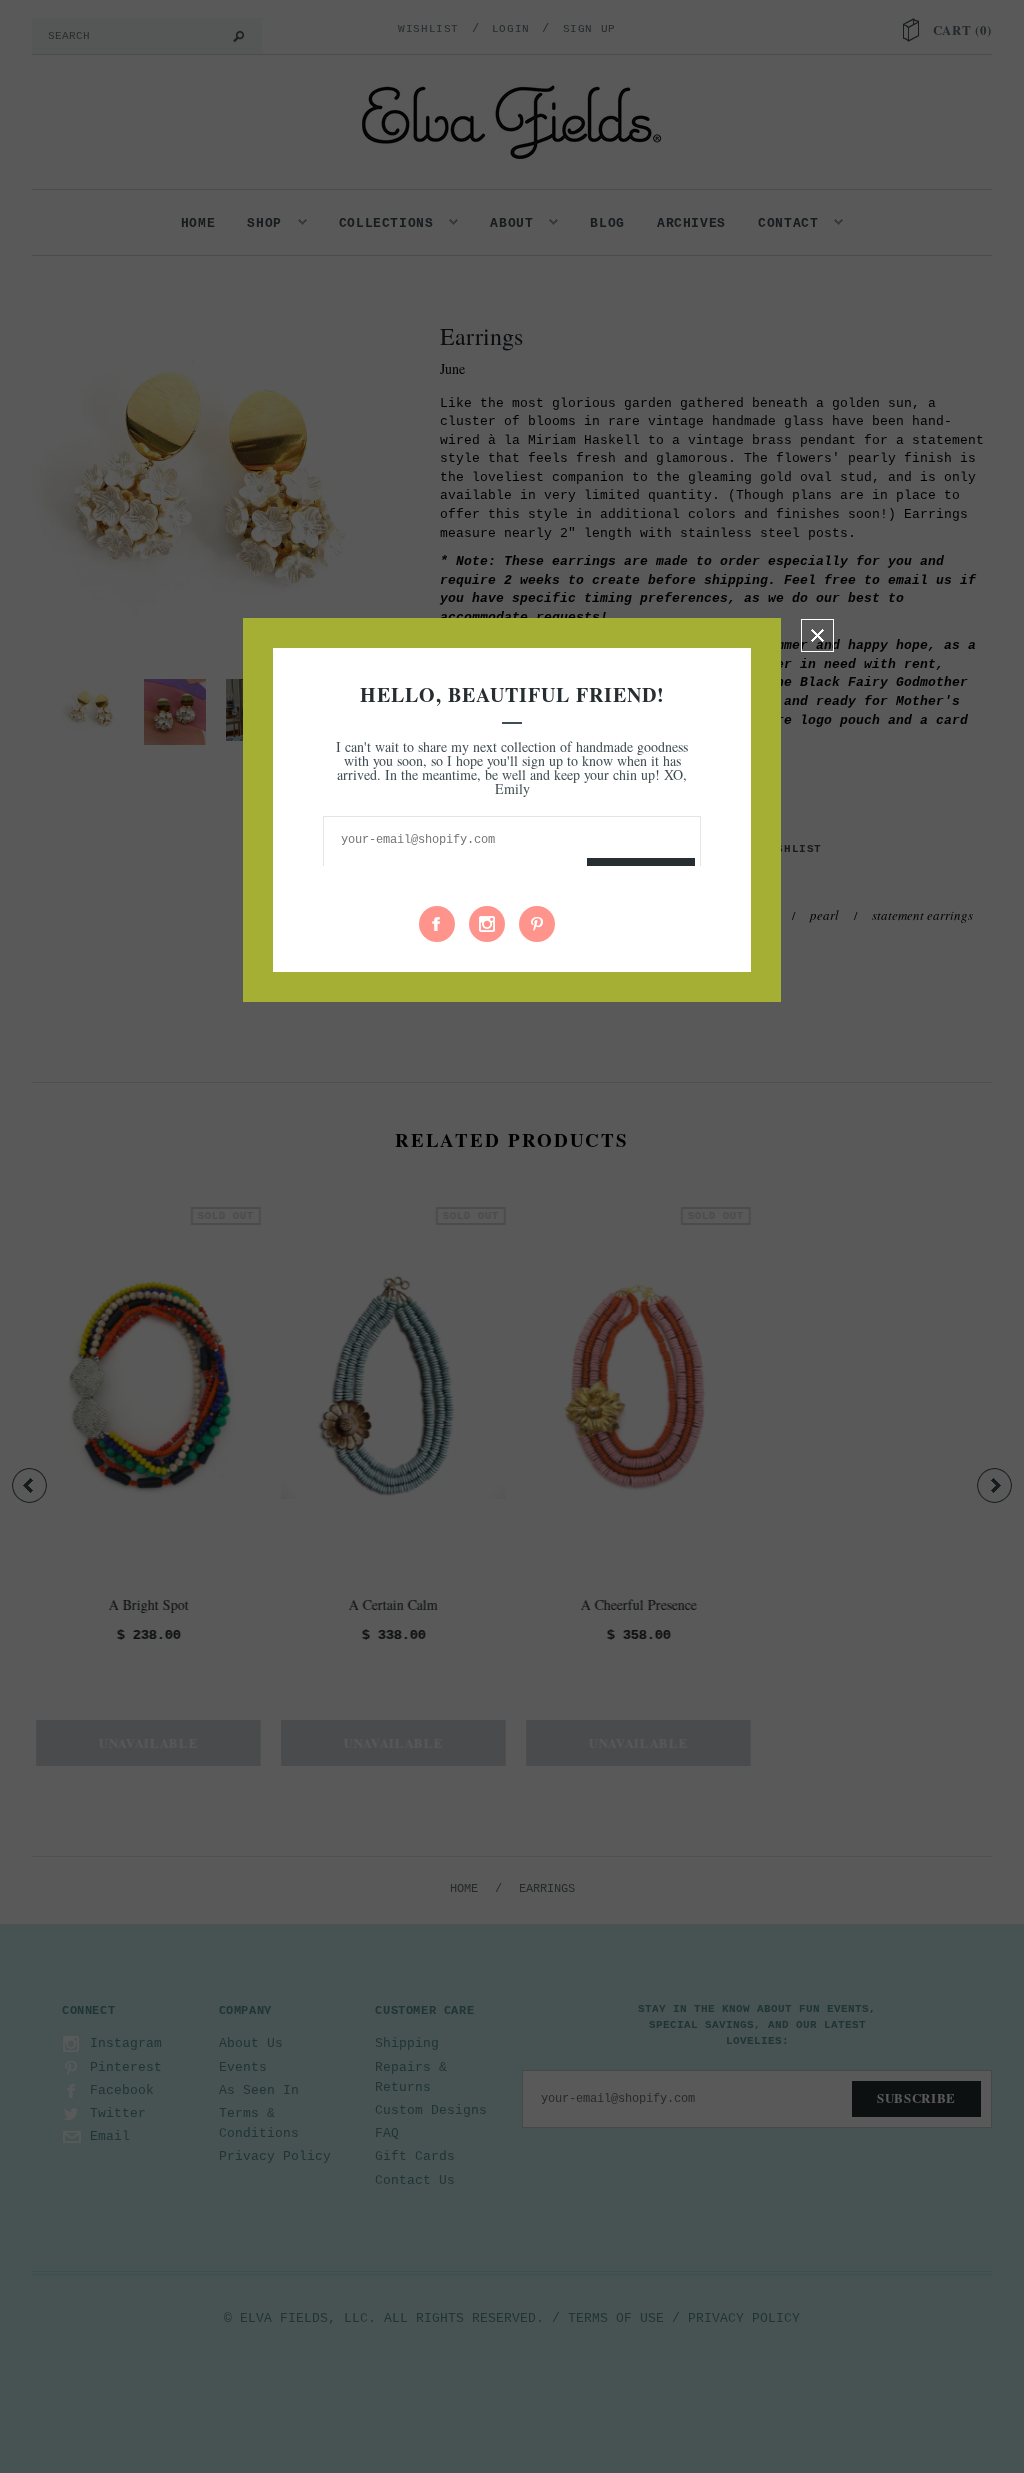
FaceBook (437, 924)
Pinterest (537, 924)
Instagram (487, 924)
